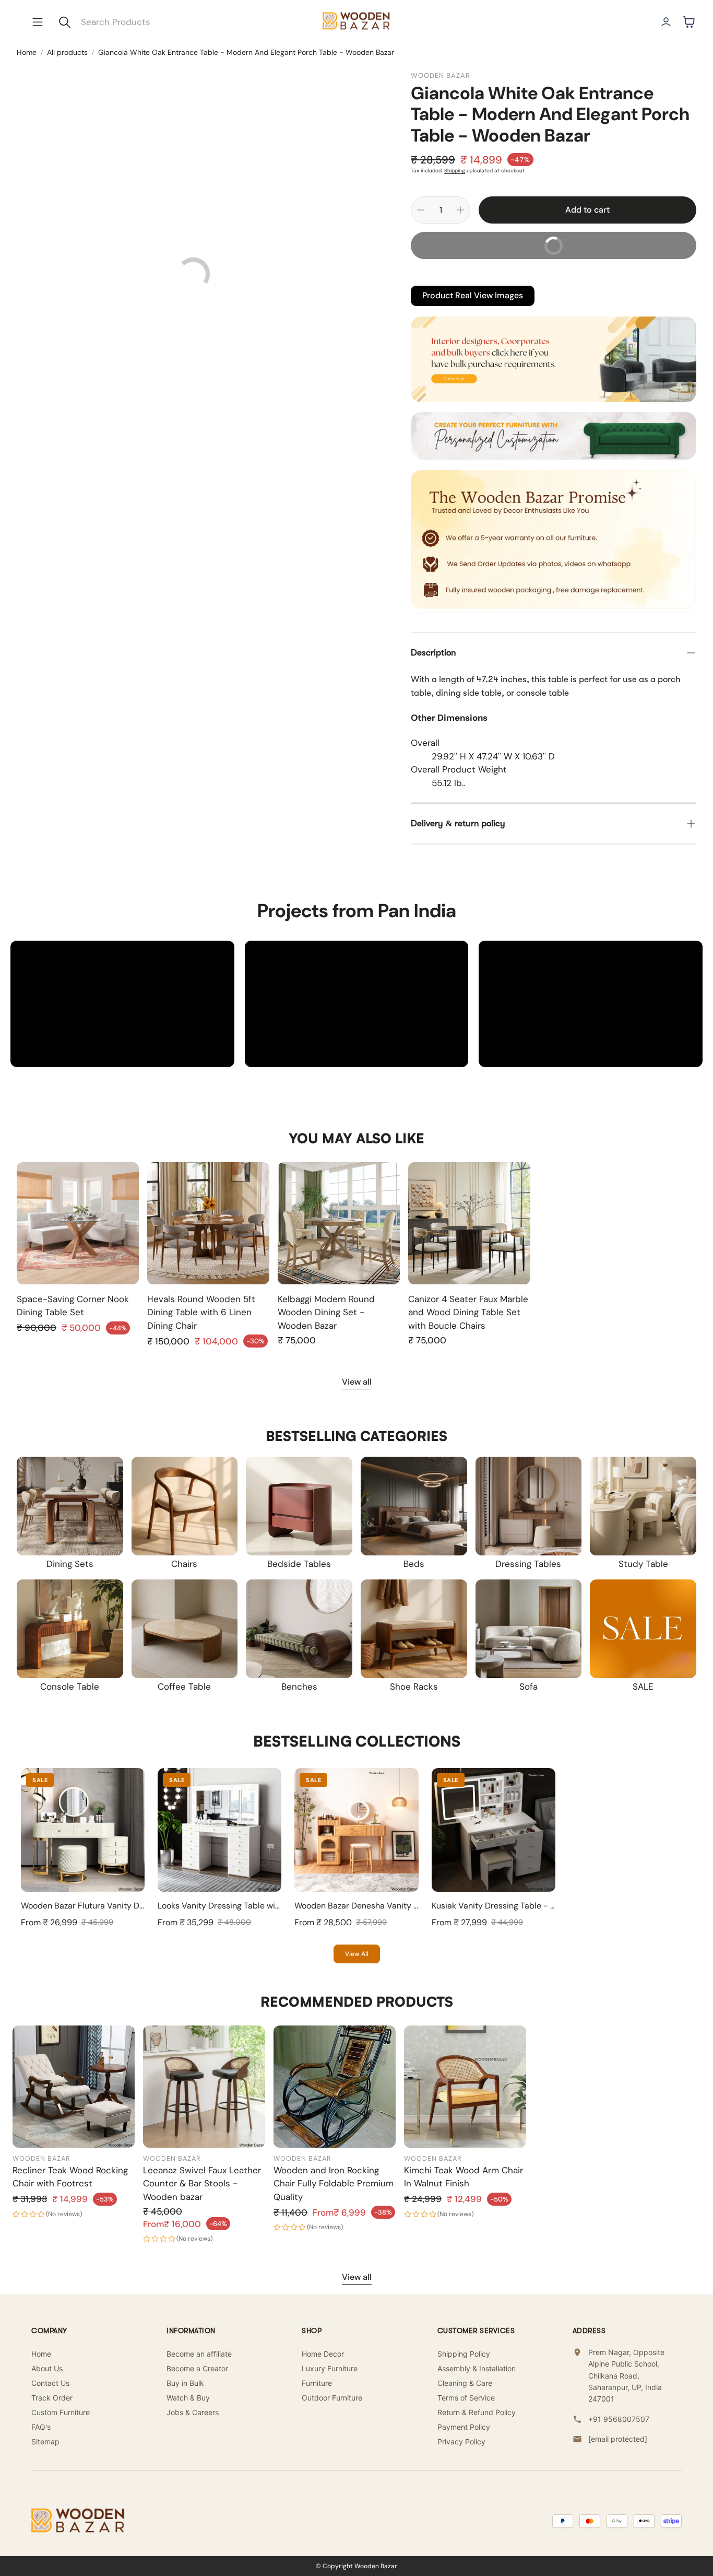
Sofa (528, 1687)
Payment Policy (464, 2427)
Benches (299, 1687)
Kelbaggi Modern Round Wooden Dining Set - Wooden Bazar (326, 1312)
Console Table (70, 1687)
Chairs (184, 1564)
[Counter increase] (460, 210)
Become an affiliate (199, 2354)
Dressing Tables (528, 1564)
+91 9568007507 (619, 2419)
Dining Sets (70, 1564)
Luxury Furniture (330, 2368)
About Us (47, 2368)
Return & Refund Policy (477, 2412)
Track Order (52, 2398)
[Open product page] (78, 1223)
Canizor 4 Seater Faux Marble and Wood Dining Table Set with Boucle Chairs (468, 1312)
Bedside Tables (299, 1564)
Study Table (643, 1564)
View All (357, 1954)
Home (27, 52)
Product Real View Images (473, 295)
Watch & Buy (188, 2398)
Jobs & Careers (193, 2412)
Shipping (455, 171)
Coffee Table (184, 1687)
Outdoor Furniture (332, 2398)
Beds (414, 1564)
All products (67, 52)
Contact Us (50, 2383)
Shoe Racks (414, 1687)
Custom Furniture (61, 2412)
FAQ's (41, 2427)
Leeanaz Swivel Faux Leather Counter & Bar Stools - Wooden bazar (202, 2183)
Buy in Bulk (185, 2383)
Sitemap (45, 2442)
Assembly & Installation (477, 2368)
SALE (643, 1687)
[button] (38, 22)
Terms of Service (466, 2398)
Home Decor (323, 2354)
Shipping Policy (464, 2354)
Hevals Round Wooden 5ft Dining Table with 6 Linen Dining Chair (201, 1312)
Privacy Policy (461, 2442)
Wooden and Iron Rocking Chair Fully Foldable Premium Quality (334, 2183)
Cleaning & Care (465, 2383)
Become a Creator (197, 2368)
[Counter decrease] (421, 210)
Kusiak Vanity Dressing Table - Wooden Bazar (518, 1906)
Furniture (317, 2383)
